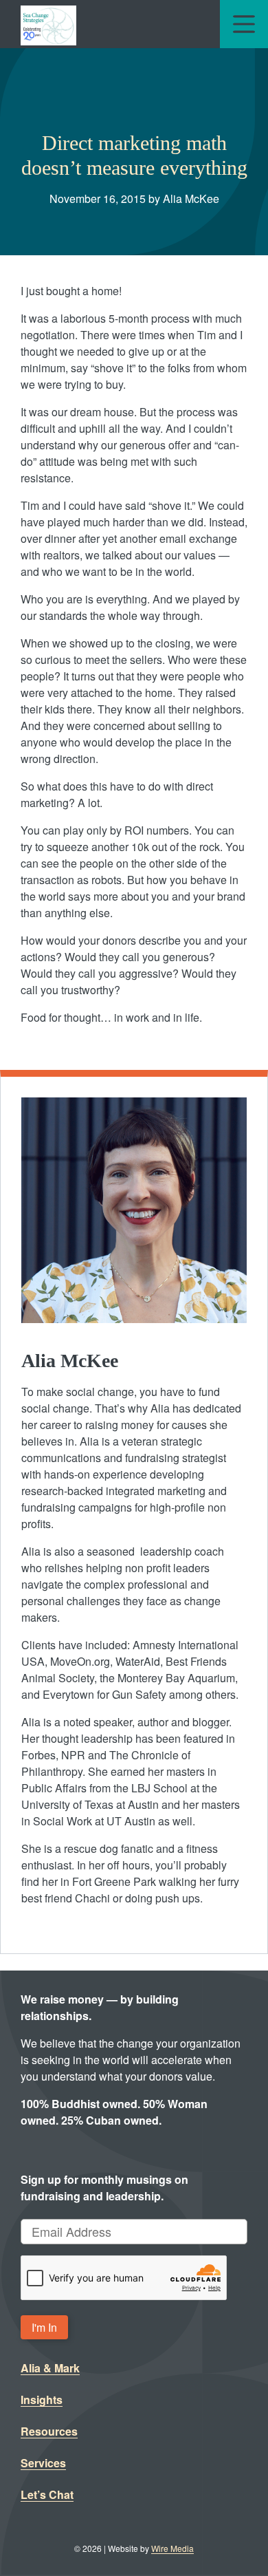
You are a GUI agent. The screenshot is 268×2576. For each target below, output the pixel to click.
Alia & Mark (50, 2368)
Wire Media (172, 2548)
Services (43, 2463)
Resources (49, 2431)
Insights (42, 2400)
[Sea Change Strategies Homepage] (48, 24)
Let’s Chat (47, 2494)
